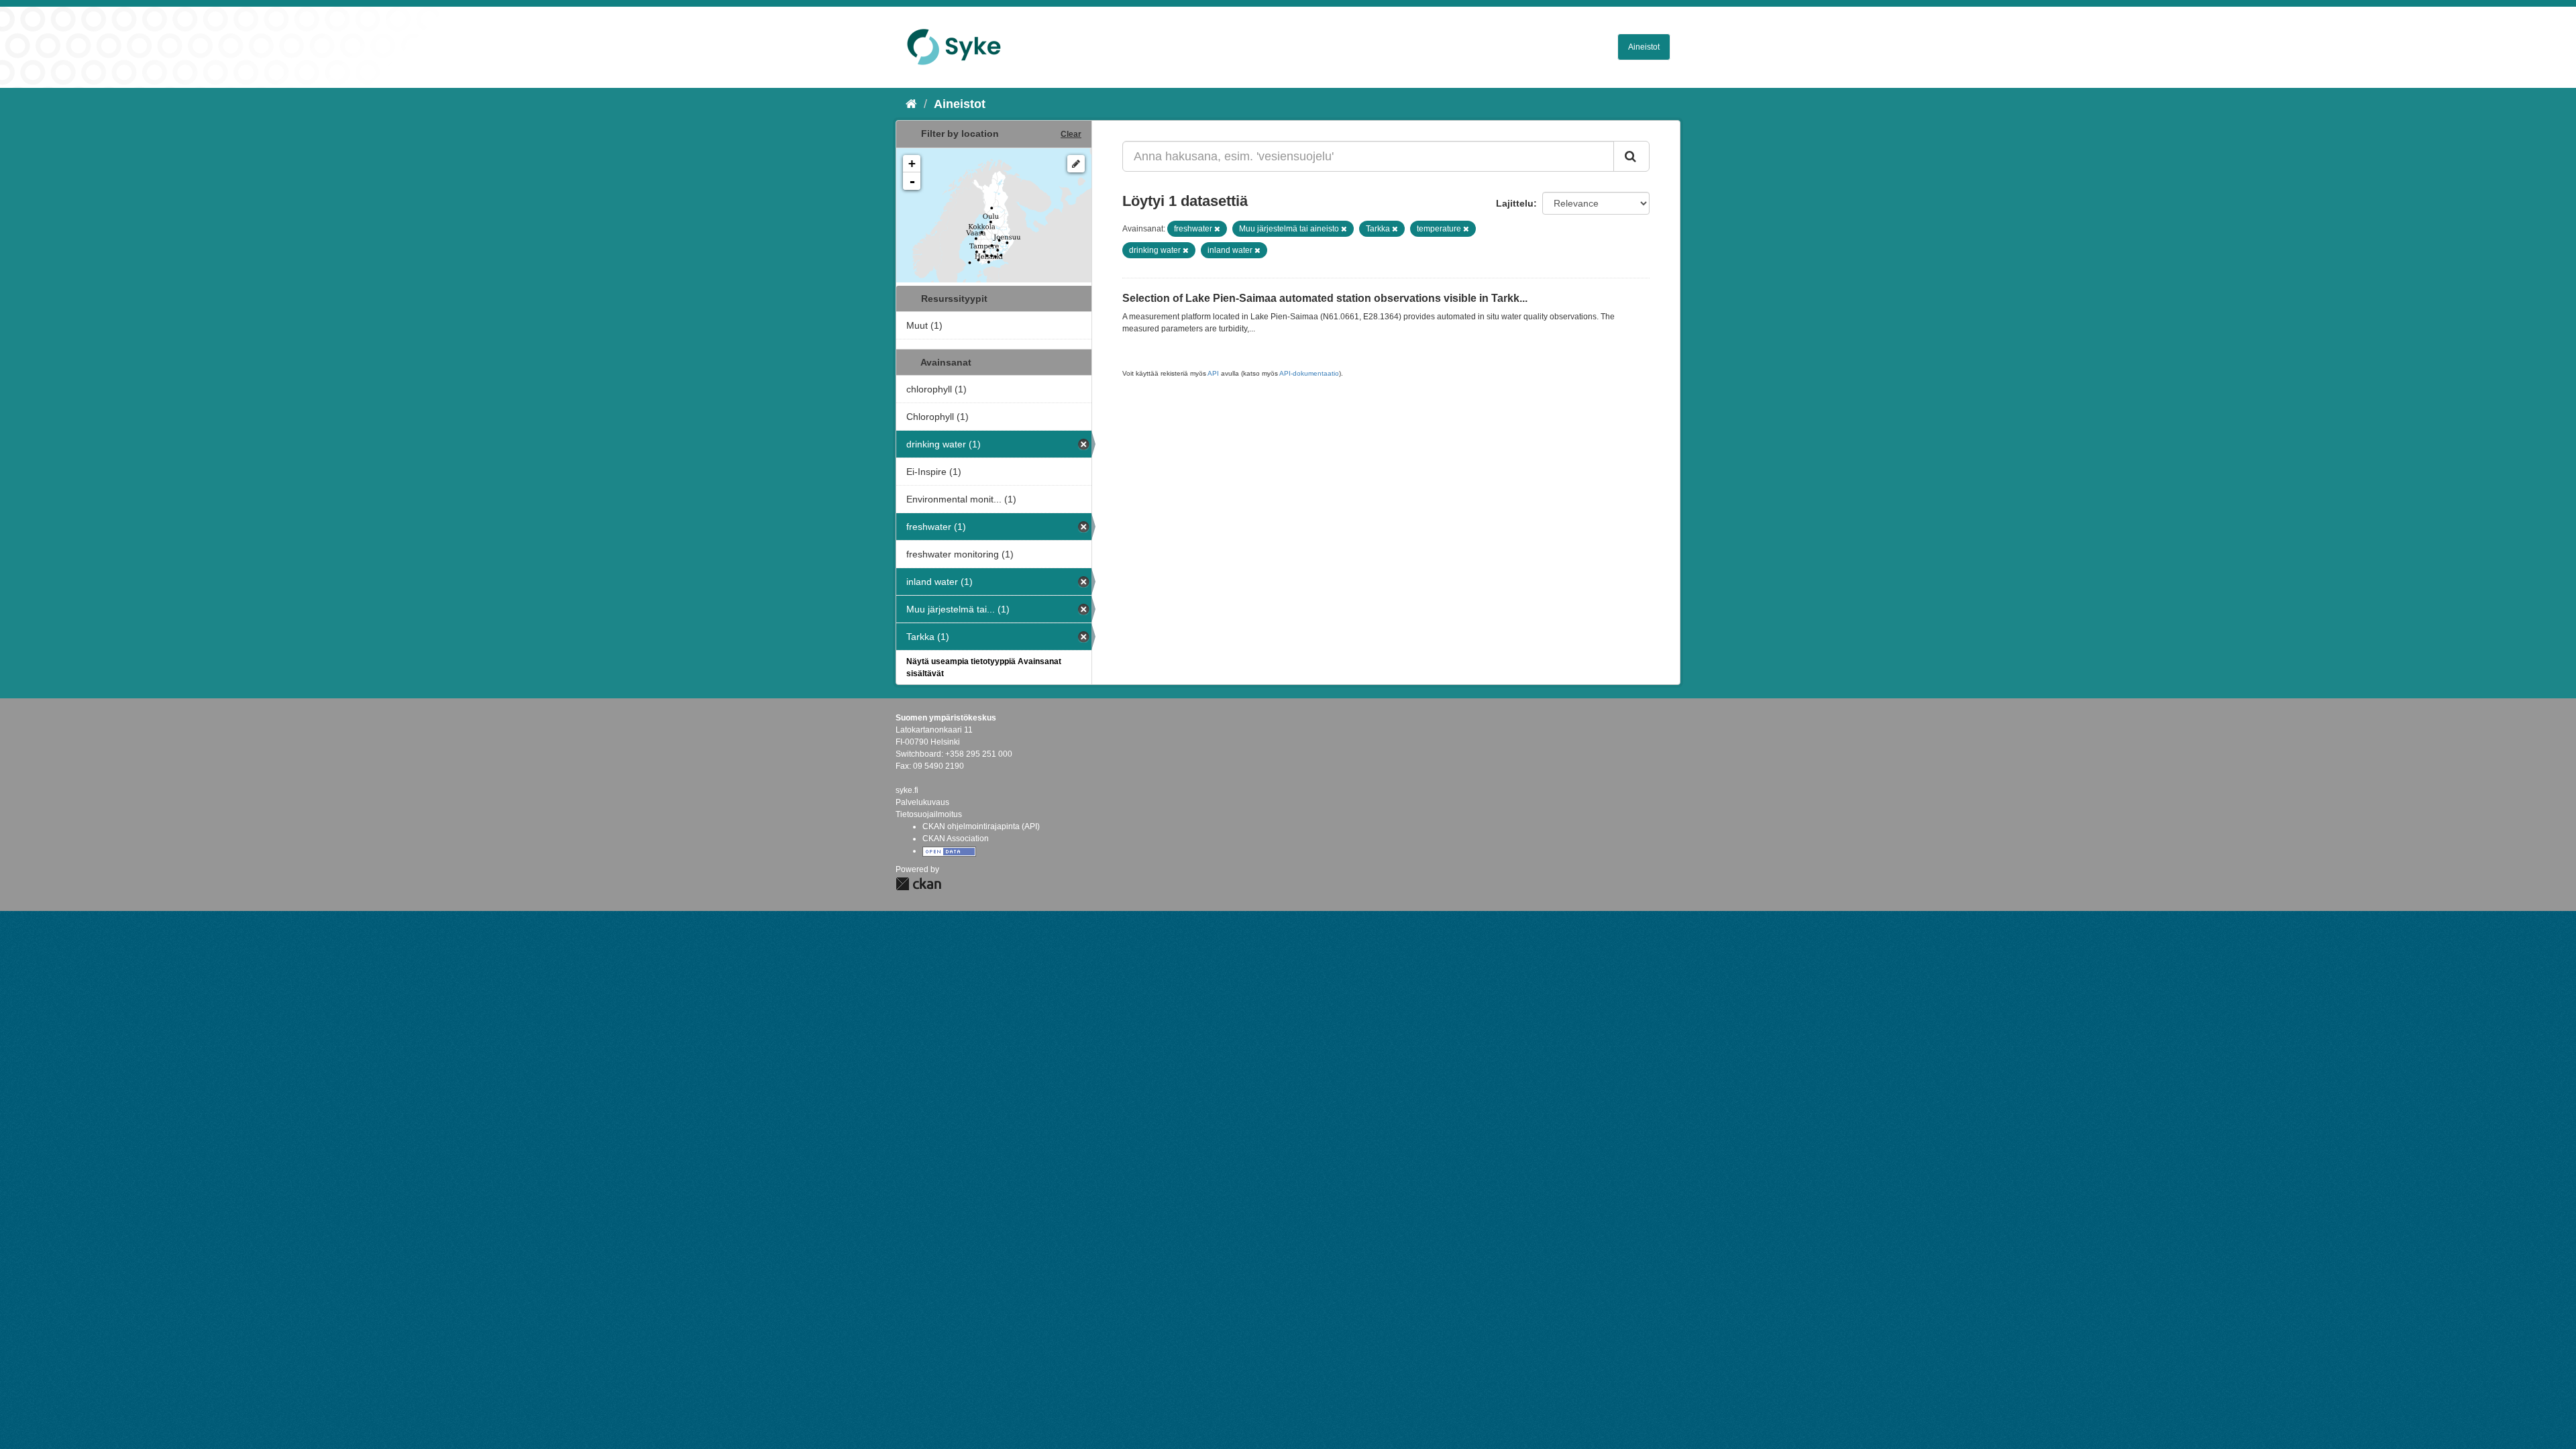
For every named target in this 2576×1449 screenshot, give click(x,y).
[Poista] (1217, 229)
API (1213, 373)
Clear (1071, 134)
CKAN (918, 884)
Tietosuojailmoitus (929, 814)
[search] (1631, 156)
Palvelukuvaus (922, 802)
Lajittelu (1515, 203)
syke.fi (907, 790)
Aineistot (1644, 47)
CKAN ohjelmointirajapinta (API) (981, 826)
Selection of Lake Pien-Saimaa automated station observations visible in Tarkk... (1325, 298)
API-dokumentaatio (1309, 373)
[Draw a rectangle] (1076, 164)
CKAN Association (956, 839)
